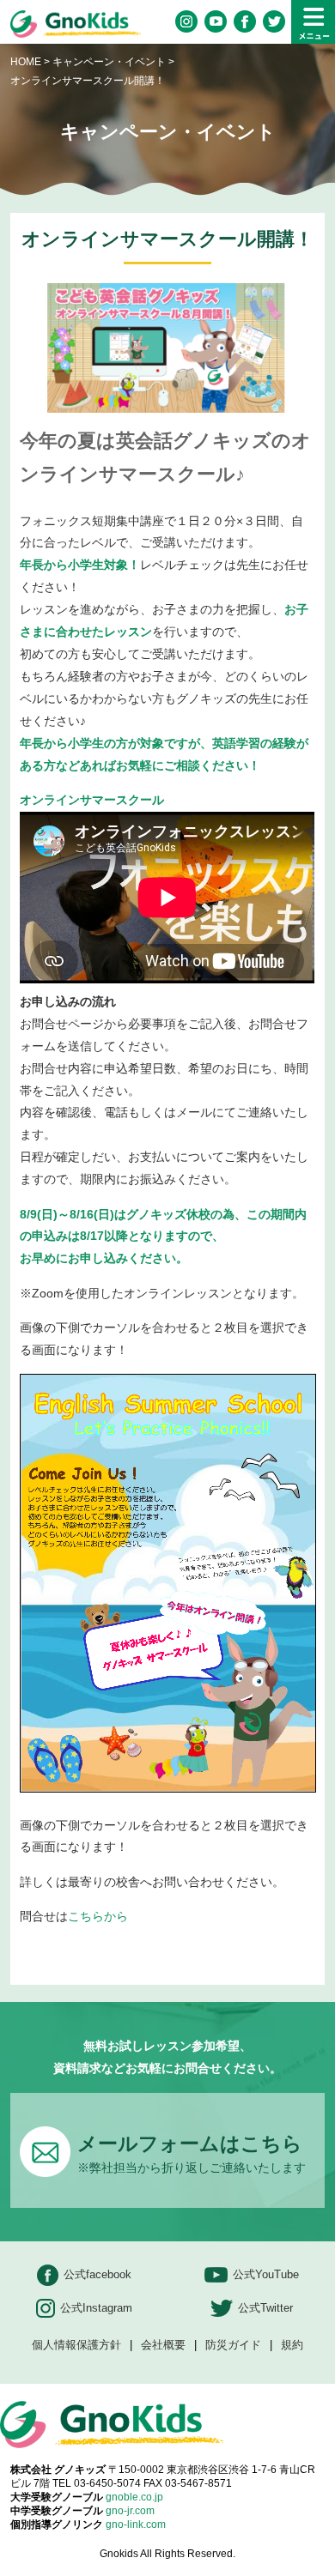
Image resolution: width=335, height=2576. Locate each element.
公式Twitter (265, 2308)
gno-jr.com (130, 2511)
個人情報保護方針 (76, 2346)
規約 (292, 2346)
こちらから (98, 1916)
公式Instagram (96, 2308)
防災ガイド (233, 2346)
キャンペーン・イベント (109, 62)
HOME (26, 62)
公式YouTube (266, 2274)
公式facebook (97, 2274)
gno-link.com (136, 2525)
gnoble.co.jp (134, 2497)
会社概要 (163, 2346)
